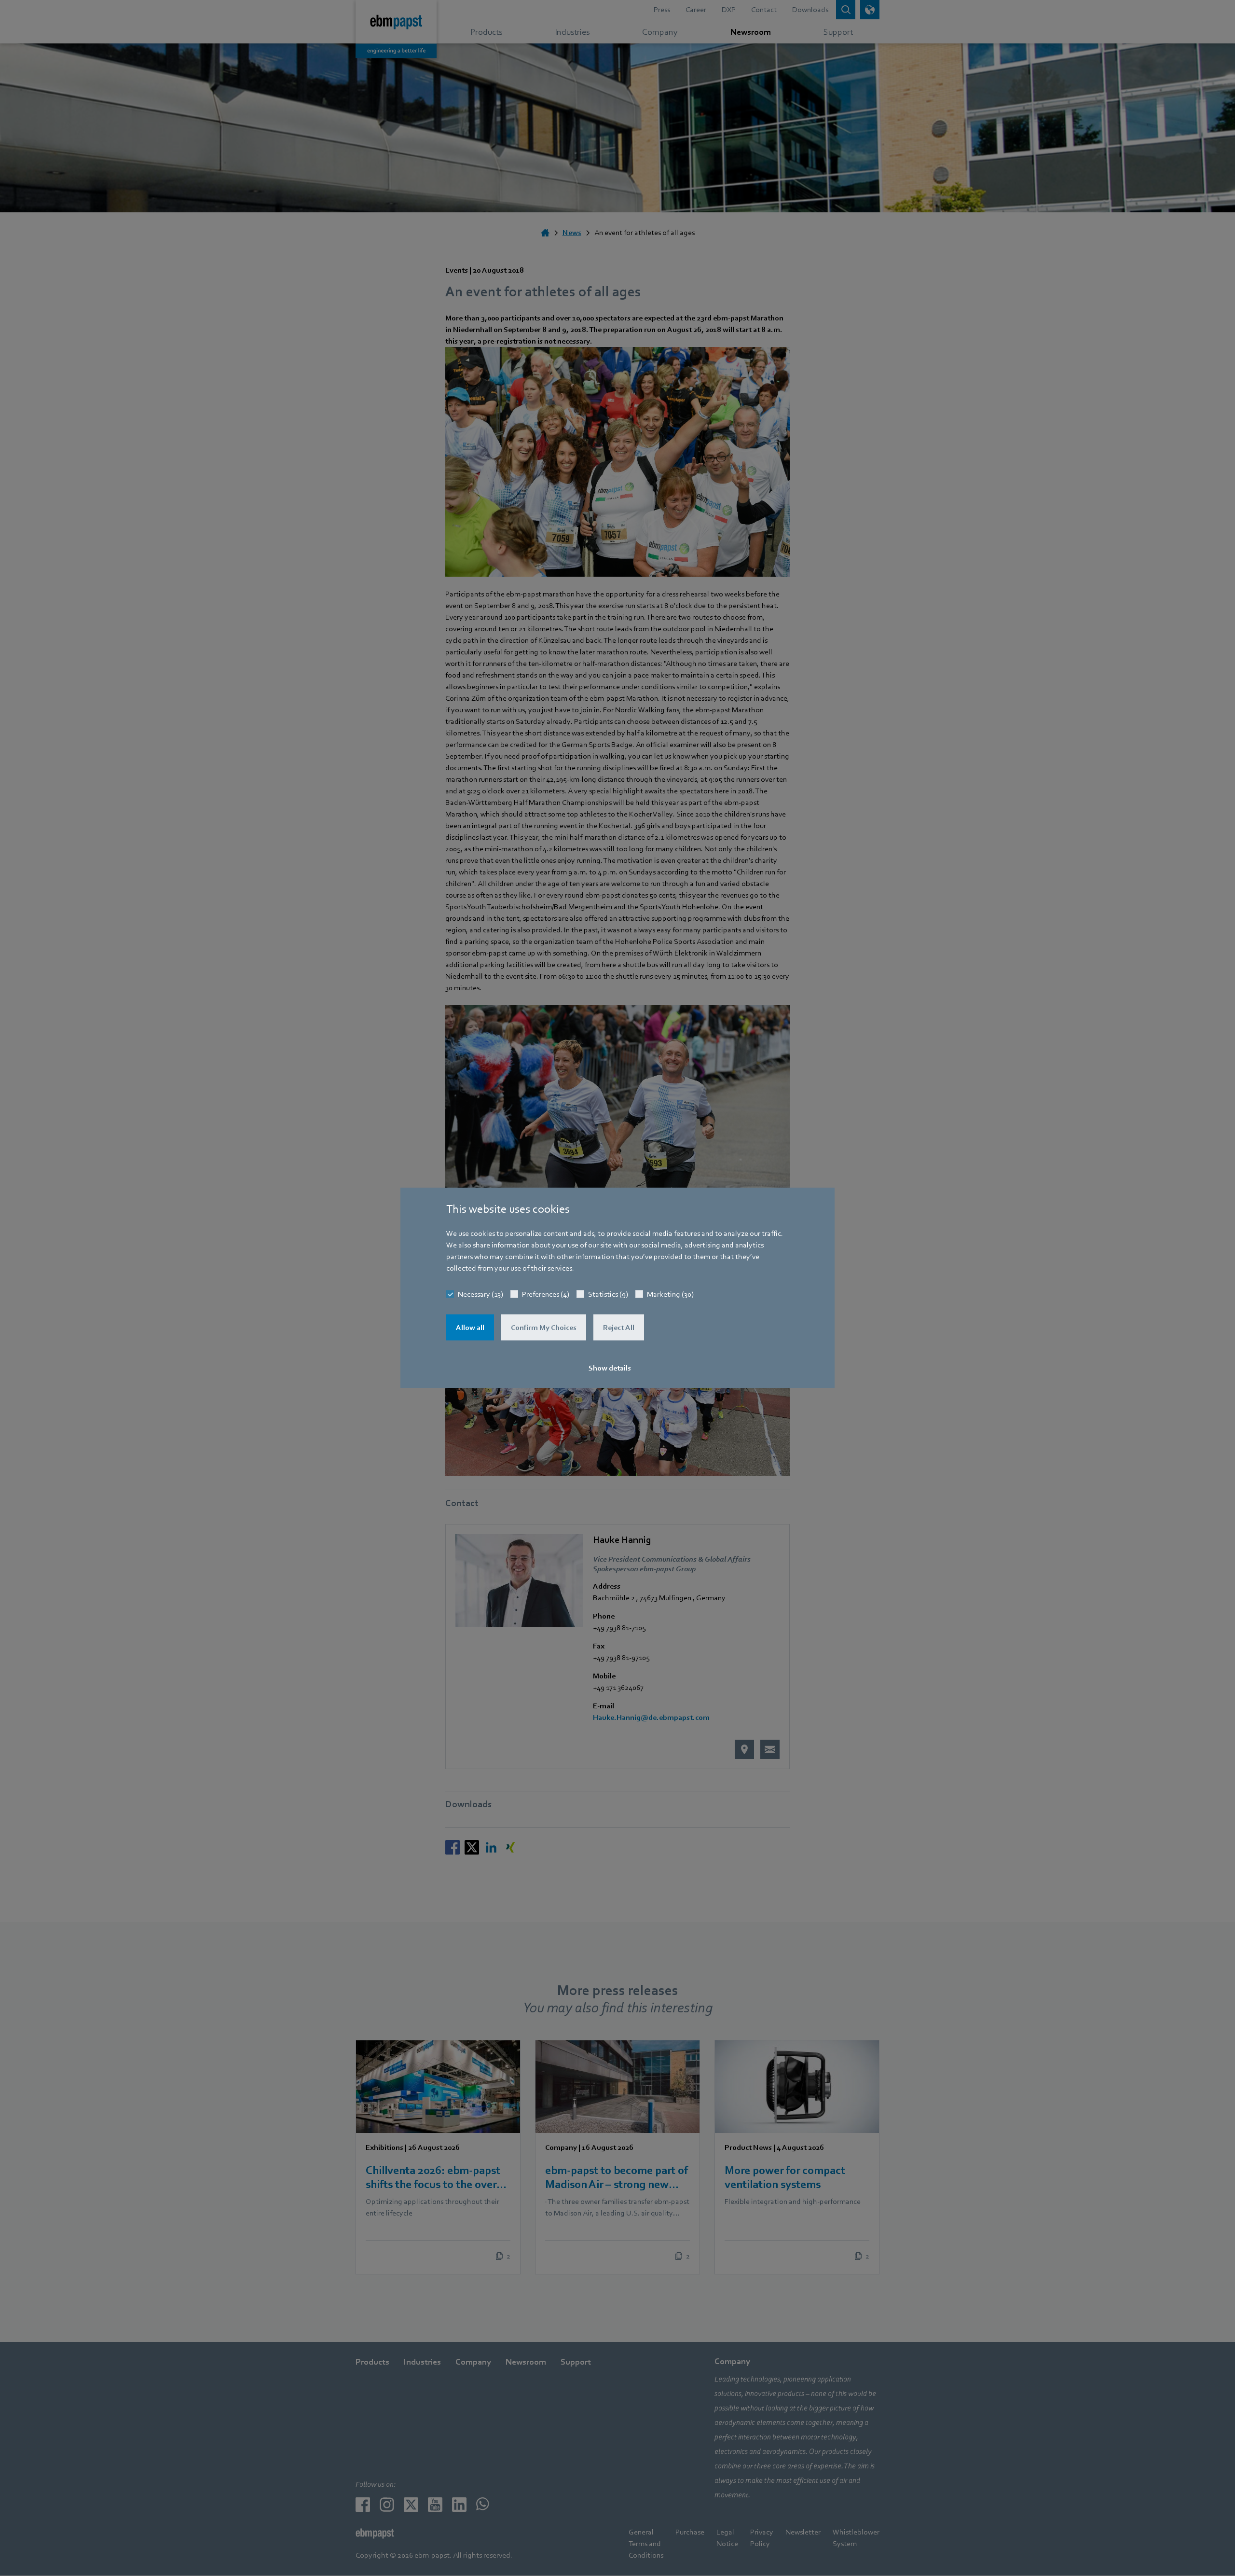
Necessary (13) (480, 1294)
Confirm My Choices (544, 1328)
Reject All (619, 1328)
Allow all (470, 1328)
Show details (610, 1368)
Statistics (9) (608, 1294)
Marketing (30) (670, 1294)
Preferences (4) (546, 1294)
